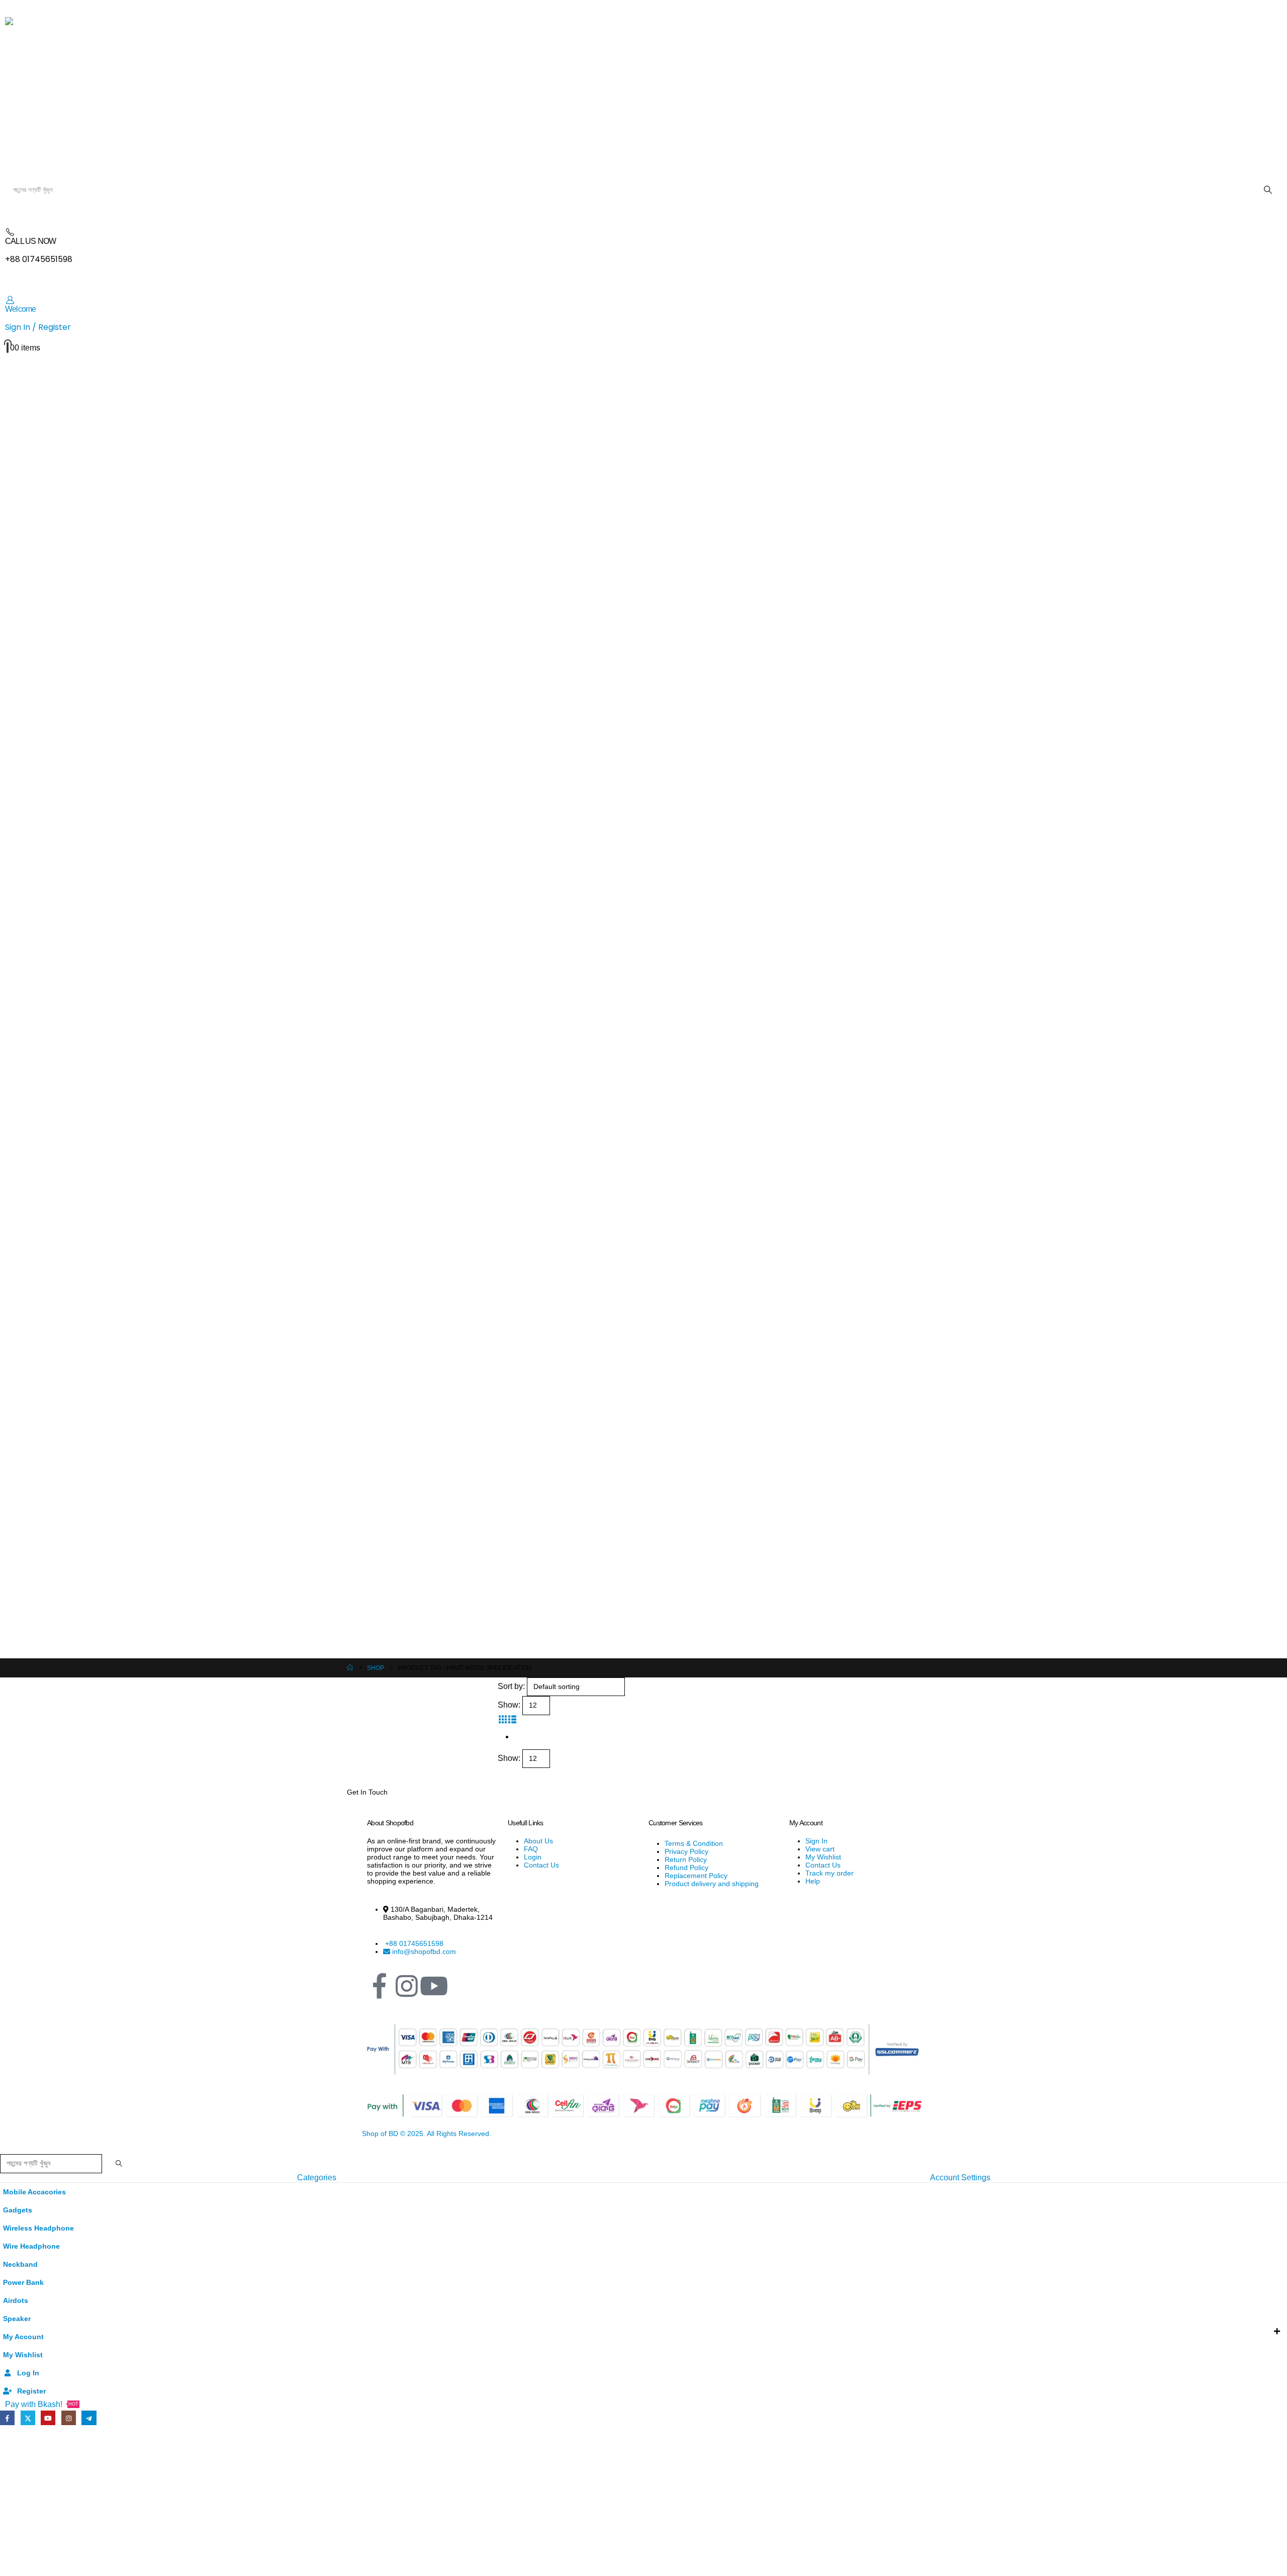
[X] (28, 2418)
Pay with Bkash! (42, 2404)
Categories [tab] (317, 2178)
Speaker (17, 2319)
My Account (23, 2337)
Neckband (20, 2264)
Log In (28, 2373)
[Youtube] (48, 2418)
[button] (502, 1719)
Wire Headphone (31, 2246)
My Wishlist (23, 2355)
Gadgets (18, 2210)
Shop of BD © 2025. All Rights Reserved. (427, 2134)
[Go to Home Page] (350, 1668)
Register (31, 2391)
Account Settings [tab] (960, 2178)
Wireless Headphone (38, 2228)
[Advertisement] (643, 2502)
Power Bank (23, 2282)
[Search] (1268, 190)
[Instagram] (407, 1986)
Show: (509, 1705)
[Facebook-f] (380, 1986)
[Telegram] (89, 2418)
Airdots (16, 2300)
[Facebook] (7, 2418)
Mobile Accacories (34, 2192)
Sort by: (511, 1686)
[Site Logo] (210, 94)
